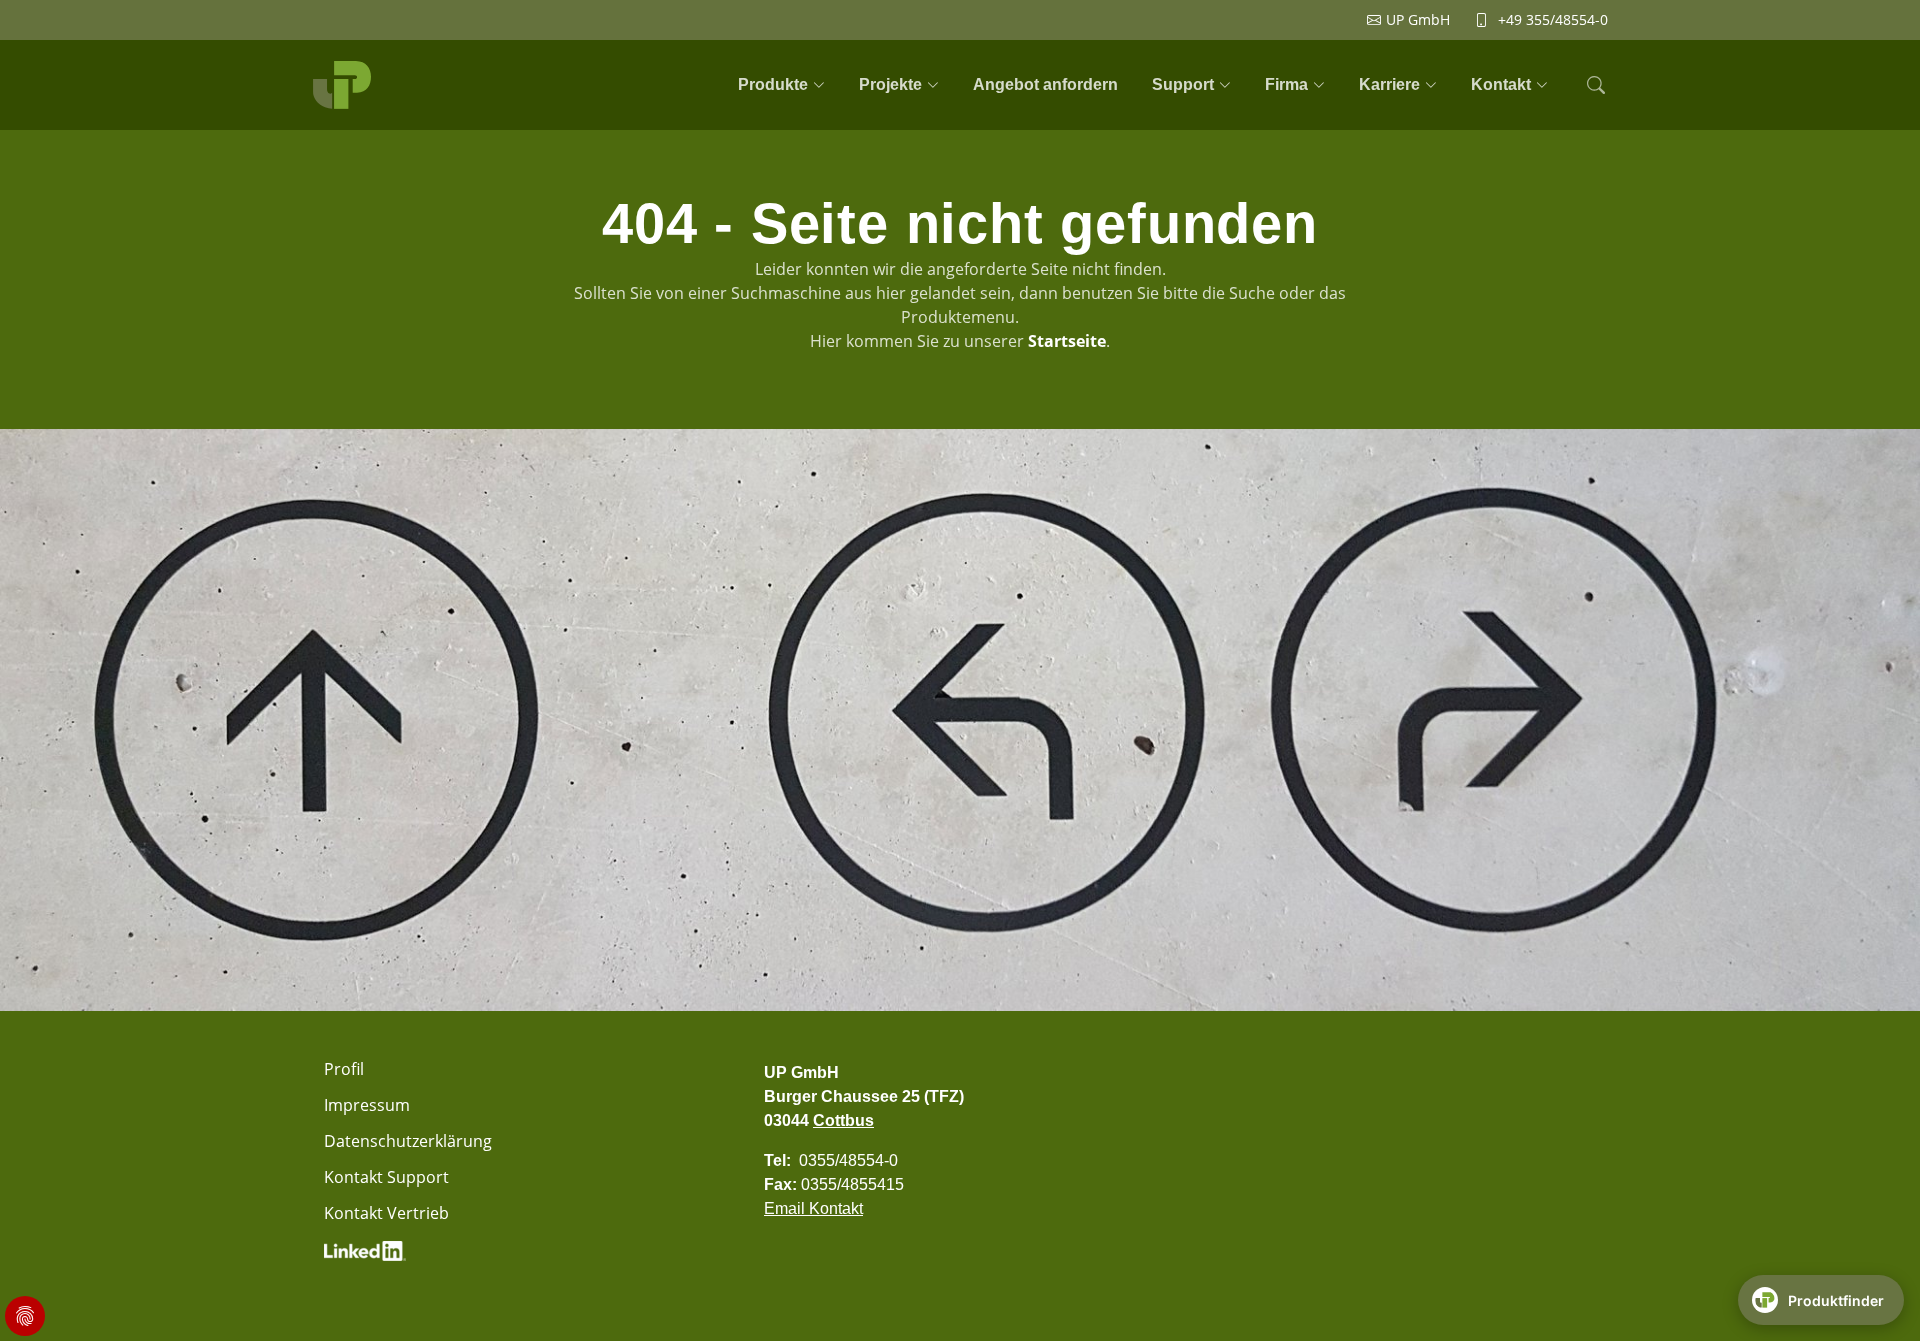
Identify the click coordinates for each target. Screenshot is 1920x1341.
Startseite (1067, 341)
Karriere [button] (1389, 84)
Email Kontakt (813, 1208)
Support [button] (1183, 84)
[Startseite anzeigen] (345, 85)
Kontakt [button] (1501, 84)
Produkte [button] (773, 84)
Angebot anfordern (1045, 84)
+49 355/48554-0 (1553, 19)
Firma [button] (1286, 84)
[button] (1593, 85)
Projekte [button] (890, 84)
